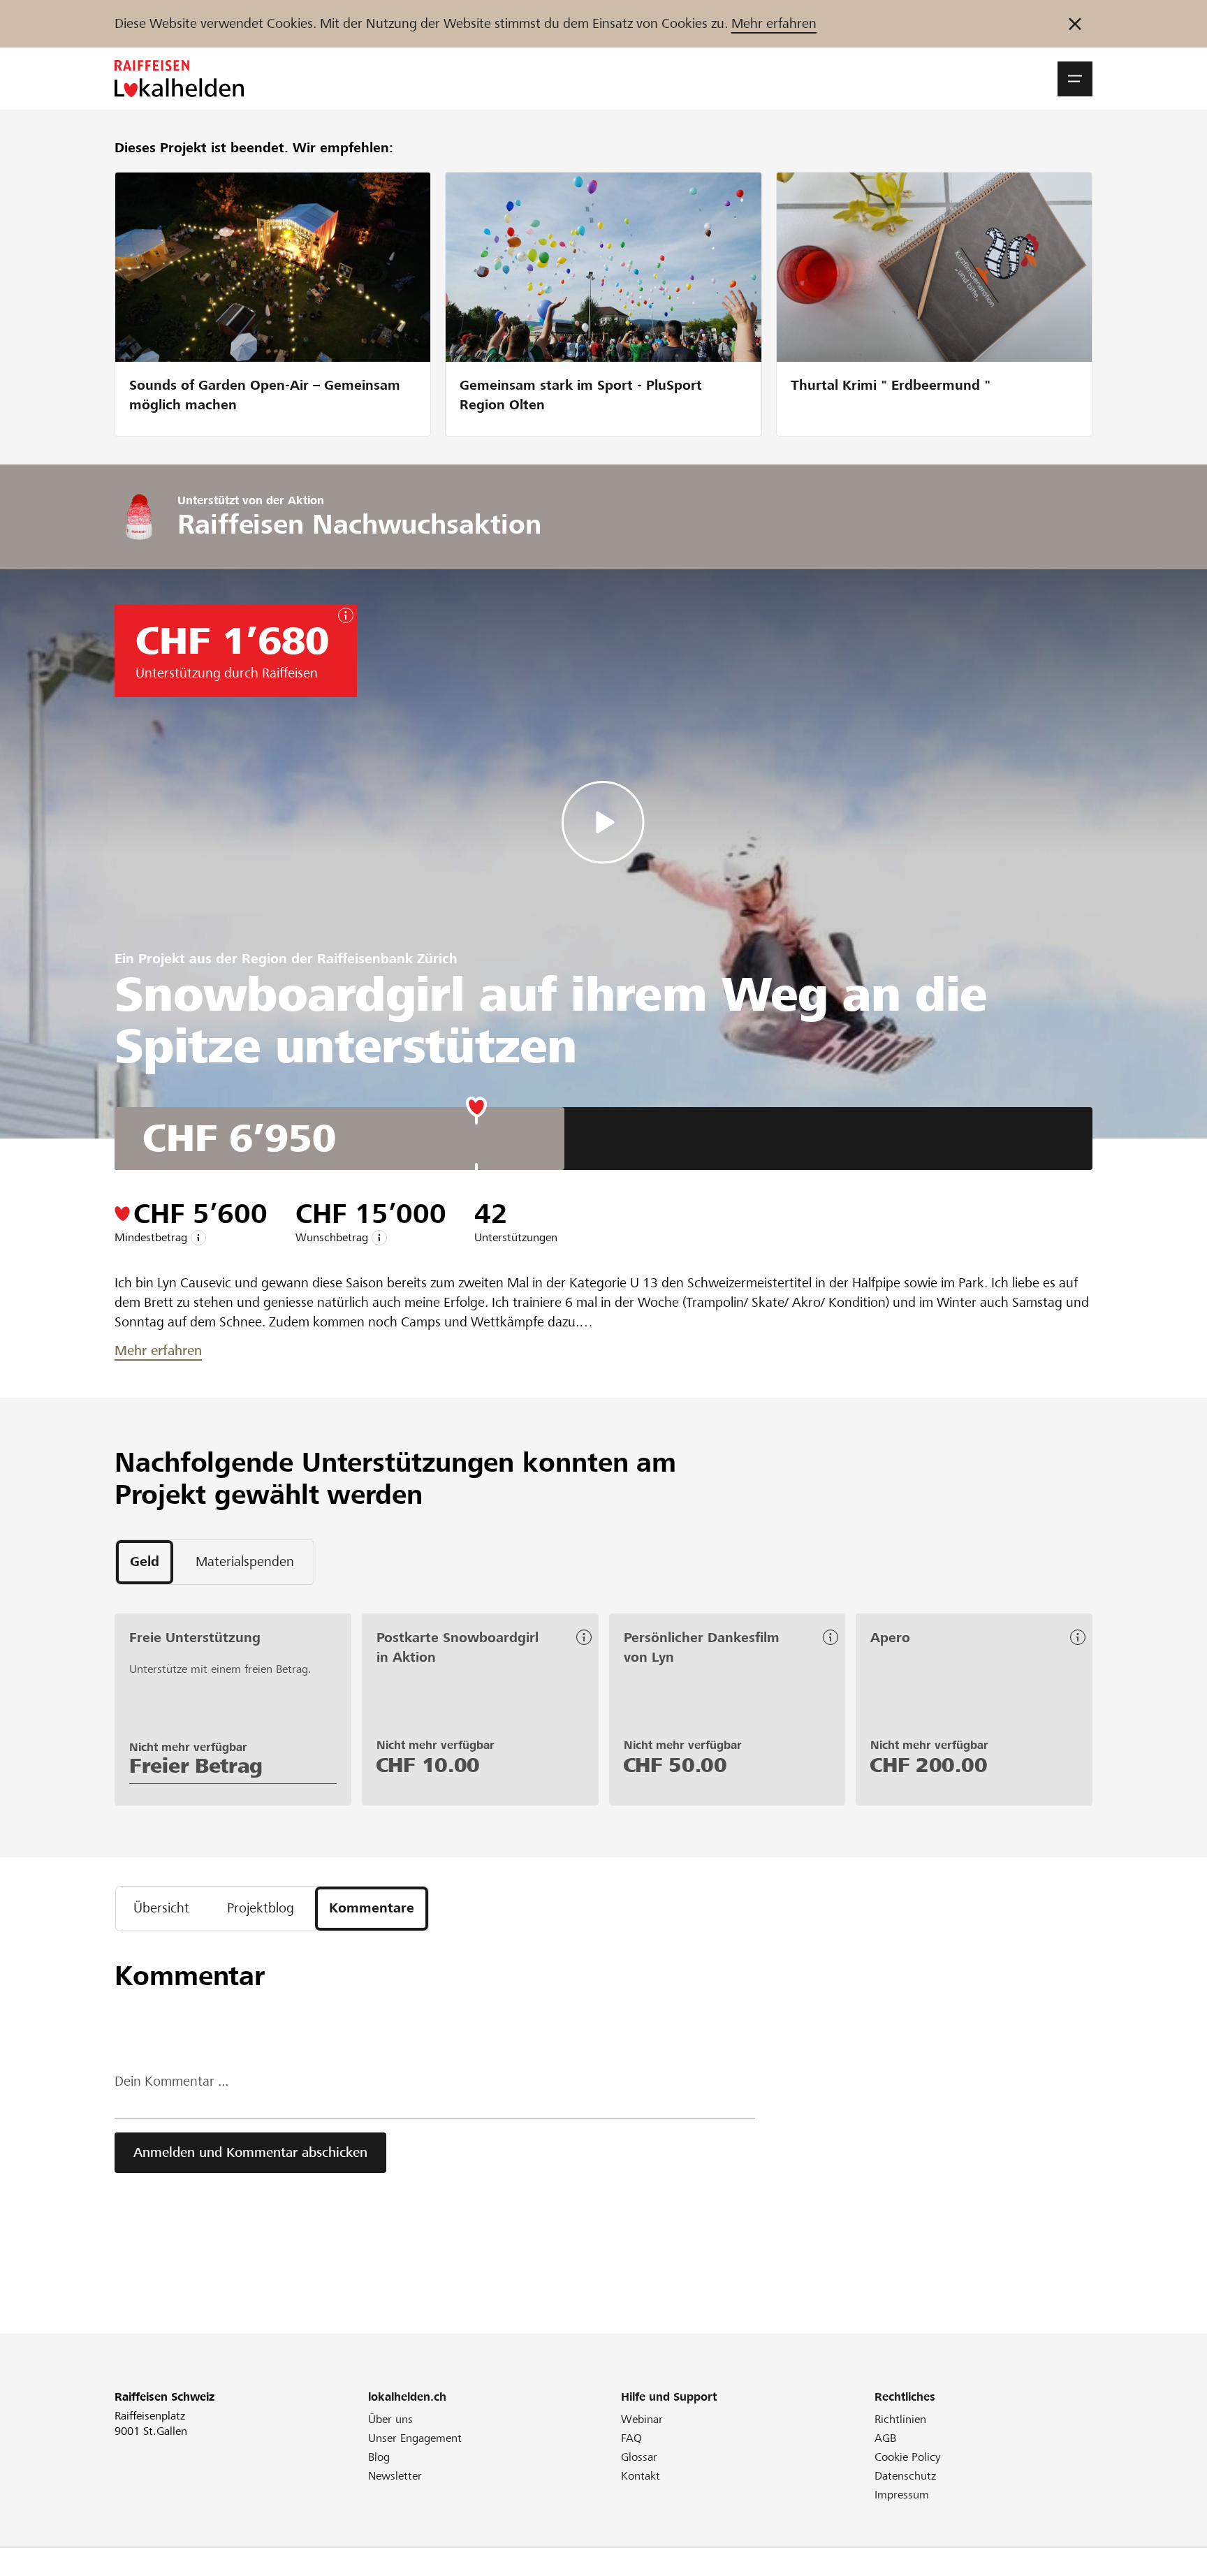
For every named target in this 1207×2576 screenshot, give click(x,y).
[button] (1075, 79)
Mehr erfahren (774, 23)
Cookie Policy (908, 2457)
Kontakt (641, 2476)
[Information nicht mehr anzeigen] (1075, 24)
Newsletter (395, 2476)
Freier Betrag (196, 1766)
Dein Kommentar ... (171, 2081)
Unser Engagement (415, 2438)
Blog (379, 2457)
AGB (885, 2438)
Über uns (390, 2419)
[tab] (145, 1562)
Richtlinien (900, 2419)
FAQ (631, 2438)
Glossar (639, 2457)
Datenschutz (905, 2476)
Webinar (642, 2419)
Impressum (902, 2495)
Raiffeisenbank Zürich (387, 959)
